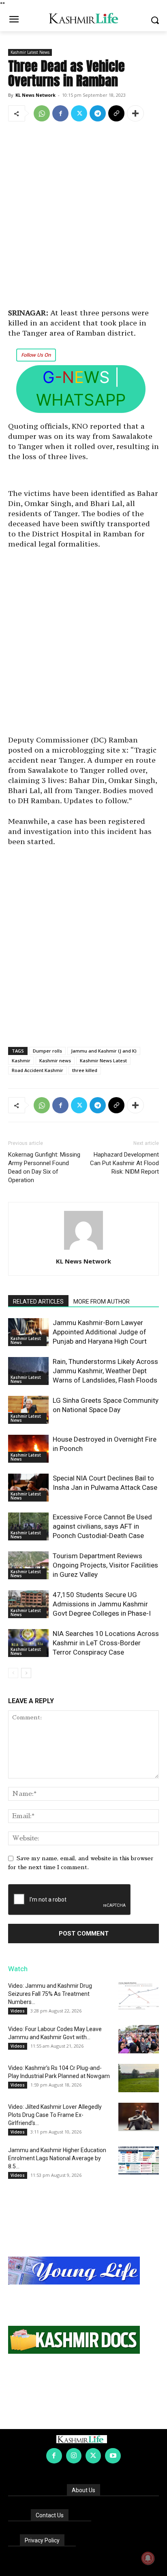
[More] (135, 113)
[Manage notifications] (148, 2558)
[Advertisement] (83, 216)
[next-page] (26, 1673)
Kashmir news (55, 1060)
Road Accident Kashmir (37, 1070)
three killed (85, 1070)
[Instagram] (74, 2456)
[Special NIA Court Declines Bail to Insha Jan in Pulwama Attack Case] (28, 1488)
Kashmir (21, 1060)
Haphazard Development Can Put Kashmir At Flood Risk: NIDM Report (124, 1163)
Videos (18, 2011)
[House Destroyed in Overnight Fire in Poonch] (28, 1449)
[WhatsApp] (42, 113)
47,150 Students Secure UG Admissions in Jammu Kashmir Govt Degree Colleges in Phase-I (102, 1604)
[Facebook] (60, 113)
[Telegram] (98, 113)
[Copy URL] (116, 113)
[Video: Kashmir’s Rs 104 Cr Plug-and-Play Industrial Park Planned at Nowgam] (139, 2078)
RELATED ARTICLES (38, 1302)
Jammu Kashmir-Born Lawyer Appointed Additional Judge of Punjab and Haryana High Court (100, 1332)
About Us (83, 2490)
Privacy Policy (42, 2540)
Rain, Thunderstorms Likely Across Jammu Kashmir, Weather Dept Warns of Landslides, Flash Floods (105, 1371)
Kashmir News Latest (103, 1060)
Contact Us (50, 2515)
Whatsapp (81, 400)
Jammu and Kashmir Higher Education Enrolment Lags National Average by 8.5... (57, 2158)
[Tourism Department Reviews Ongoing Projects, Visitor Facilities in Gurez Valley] (28, 1565)
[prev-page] (13, 1673)
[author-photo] (83, 1250)
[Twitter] (79, 113)
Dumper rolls (47, 1051)
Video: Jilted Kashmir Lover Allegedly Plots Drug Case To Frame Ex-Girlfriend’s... (55, 2115)
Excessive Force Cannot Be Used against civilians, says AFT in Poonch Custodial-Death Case (102, 1526)
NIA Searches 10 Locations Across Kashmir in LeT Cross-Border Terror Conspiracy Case (106, 1643)
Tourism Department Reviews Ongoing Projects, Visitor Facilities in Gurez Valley (105, 1565)
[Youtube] (113, 2456)
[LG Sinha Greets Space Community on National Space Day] (28, 1410)
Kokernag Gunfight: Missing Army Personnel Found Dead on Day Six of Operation (44, 1167)
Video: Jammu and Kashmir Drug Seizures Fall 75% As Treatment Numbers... (50, 1994)
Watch (18, 1969)
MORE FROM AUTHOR (102, 1302)
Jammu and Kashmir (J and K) (104, 1051)
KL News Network (35, 95)
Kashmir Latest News (30, 52)
